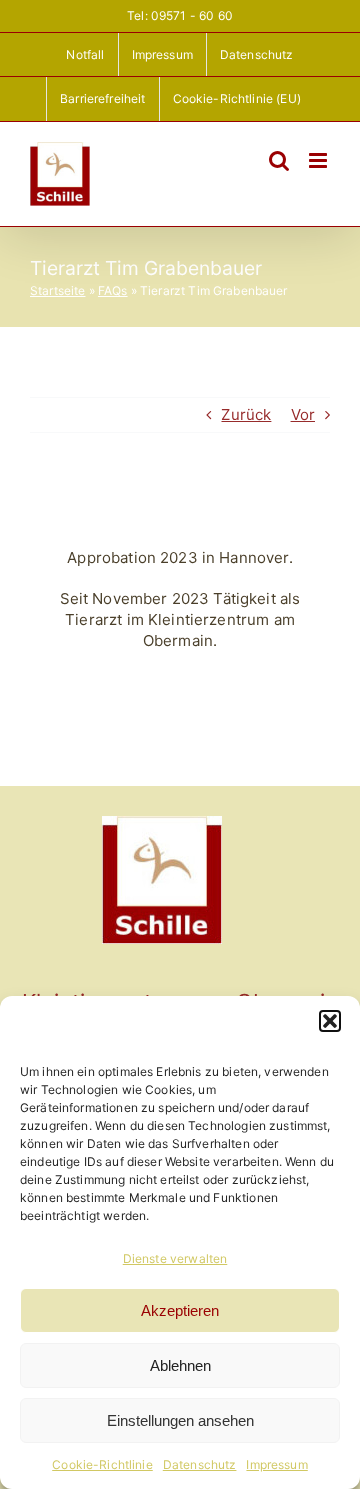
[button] (330, 1021)
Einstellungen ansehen (180, 1420)
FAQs (113, 290)
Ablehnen (180, 1365)
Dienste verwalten (175, 1258)
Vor (303, 414)
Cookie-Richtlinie (102, 1464)
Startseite (58, 290)
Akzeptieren (180, 1310)
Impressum (276, 1464)
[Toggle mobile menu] (319, 160)
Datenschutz (200, 1464)
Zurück (246, 414)
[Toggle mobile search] (279, 160)
